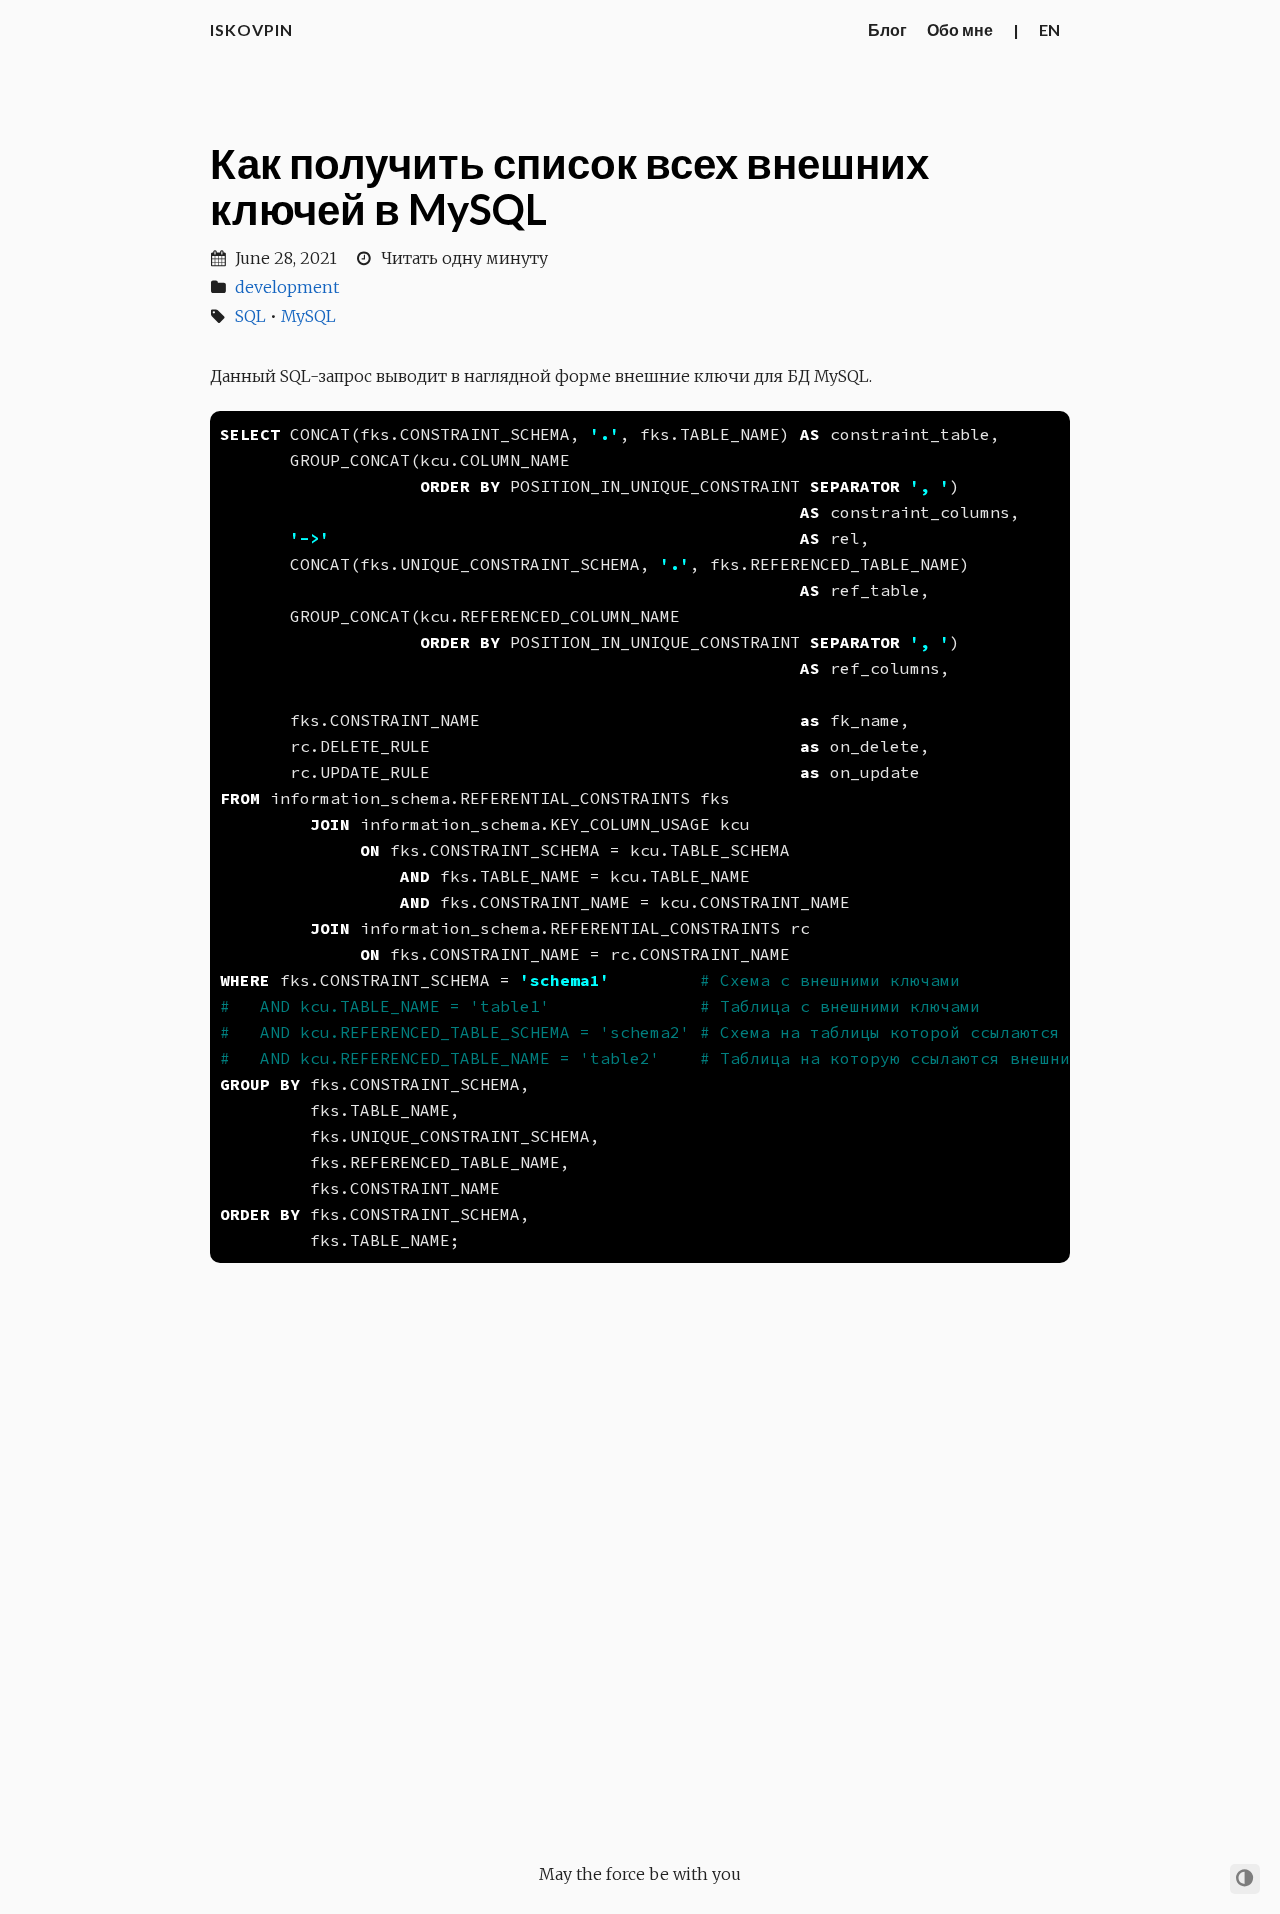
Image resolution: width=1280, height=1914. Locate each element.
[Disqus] (640, 1553)
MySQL (308, 316)
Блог (887, 29)
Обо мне (960, 29)
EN (1049, 29)
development (287, 287)
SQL (250, 316)
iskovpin (251, 29)
